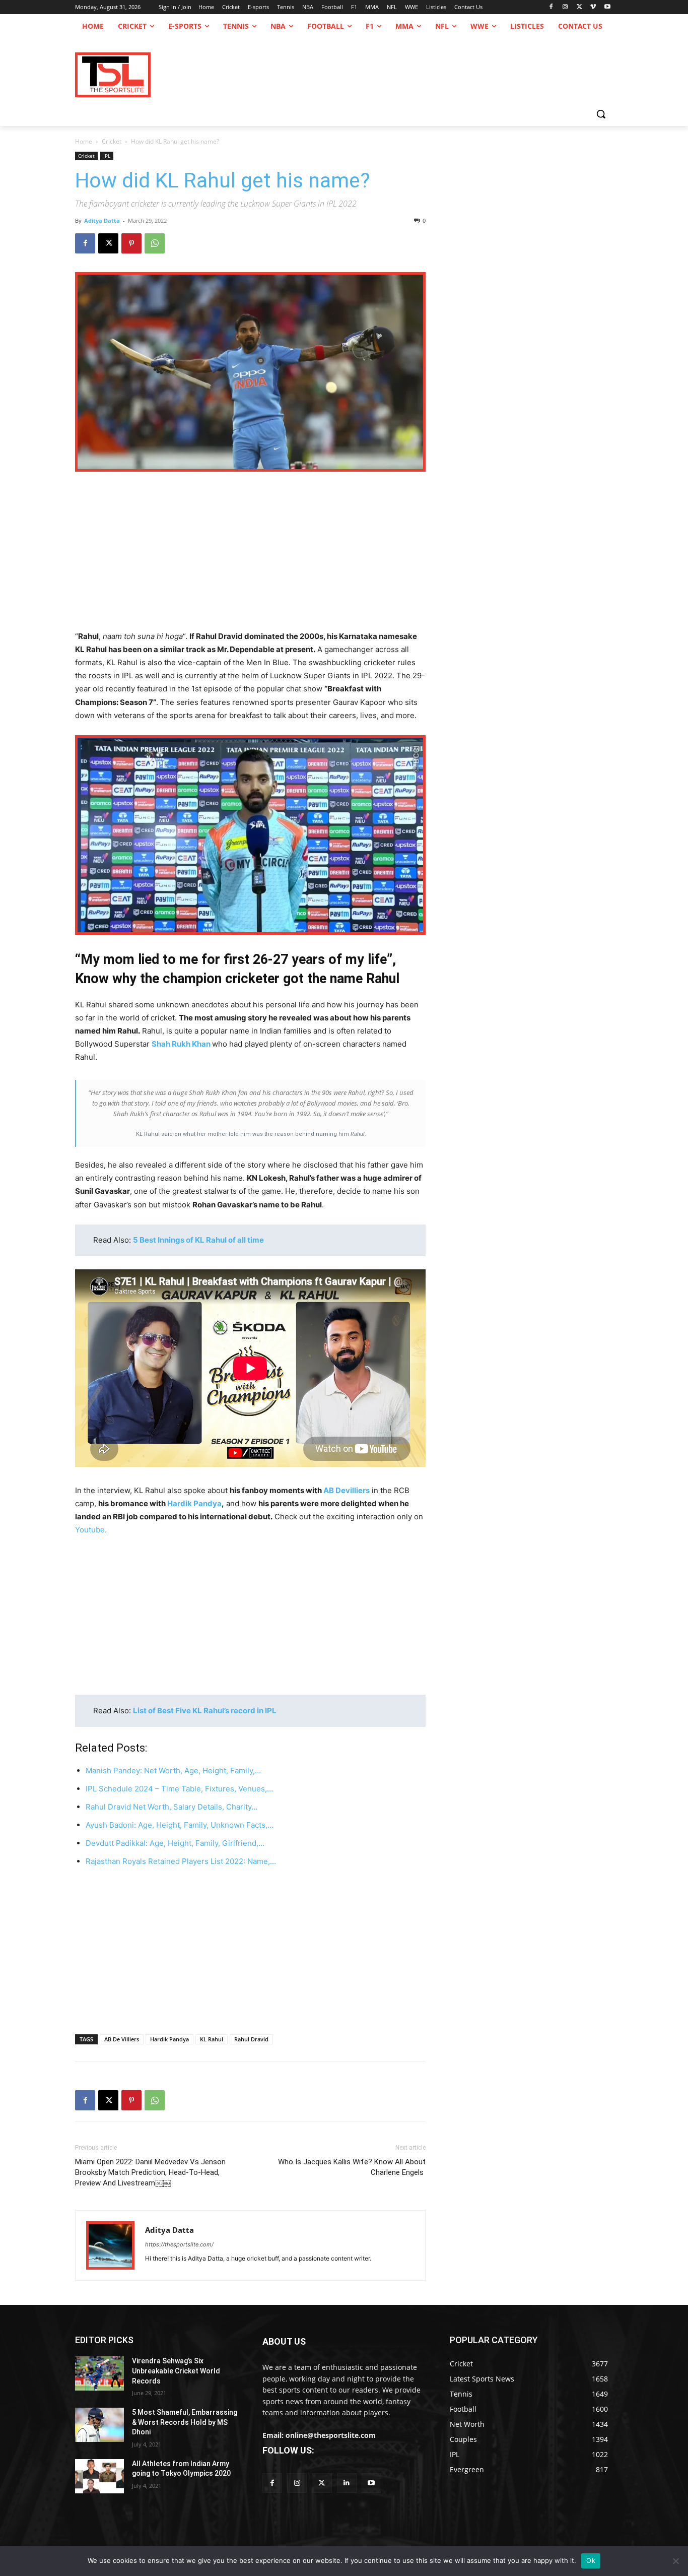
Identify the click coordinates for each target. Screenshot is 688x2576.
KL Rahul (212, 2039)
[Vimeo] (593, 7)
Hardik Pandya (194, 1503)
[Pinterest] (131, 243)
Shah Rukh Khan (181, 1044)
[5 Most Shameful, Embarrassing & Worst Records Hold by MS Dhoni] (99, 2425)
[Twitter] (322, 2483)
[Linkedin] (347, 2483)
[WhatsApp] (155, 243)
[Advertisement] (250, 555)
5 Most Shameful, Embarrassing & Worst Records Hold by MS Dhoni (185, 2422)
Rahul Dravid (251, 2039)
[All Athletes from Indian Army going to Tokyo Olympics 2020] (99, 2476)
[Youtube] (607, 7)
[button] (601, 114)
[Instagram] (565, 7)
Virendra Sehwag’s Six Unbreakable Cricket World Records (176, 2371)
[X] (579, 7)
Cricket (112, 141)
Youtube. (91, 1530)
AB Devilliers (347, 1490)
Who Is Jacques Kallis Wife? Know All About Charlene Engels (352, 2167)
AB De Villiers (122, 2039)
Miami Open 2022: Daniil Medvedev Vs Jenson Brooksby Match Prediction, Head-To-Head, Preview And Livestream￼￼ (150, 2172)
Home (84, 141)
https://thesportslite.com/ (179, 2244)
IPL (107, 156)
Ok (591, 2560)
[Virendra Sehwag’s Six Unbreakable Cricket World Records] (99, 2373)
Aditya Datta (102, 220)
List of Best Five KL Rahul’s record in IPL (205, 1711)
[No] (675, 2561)
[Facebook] (551, 7)
